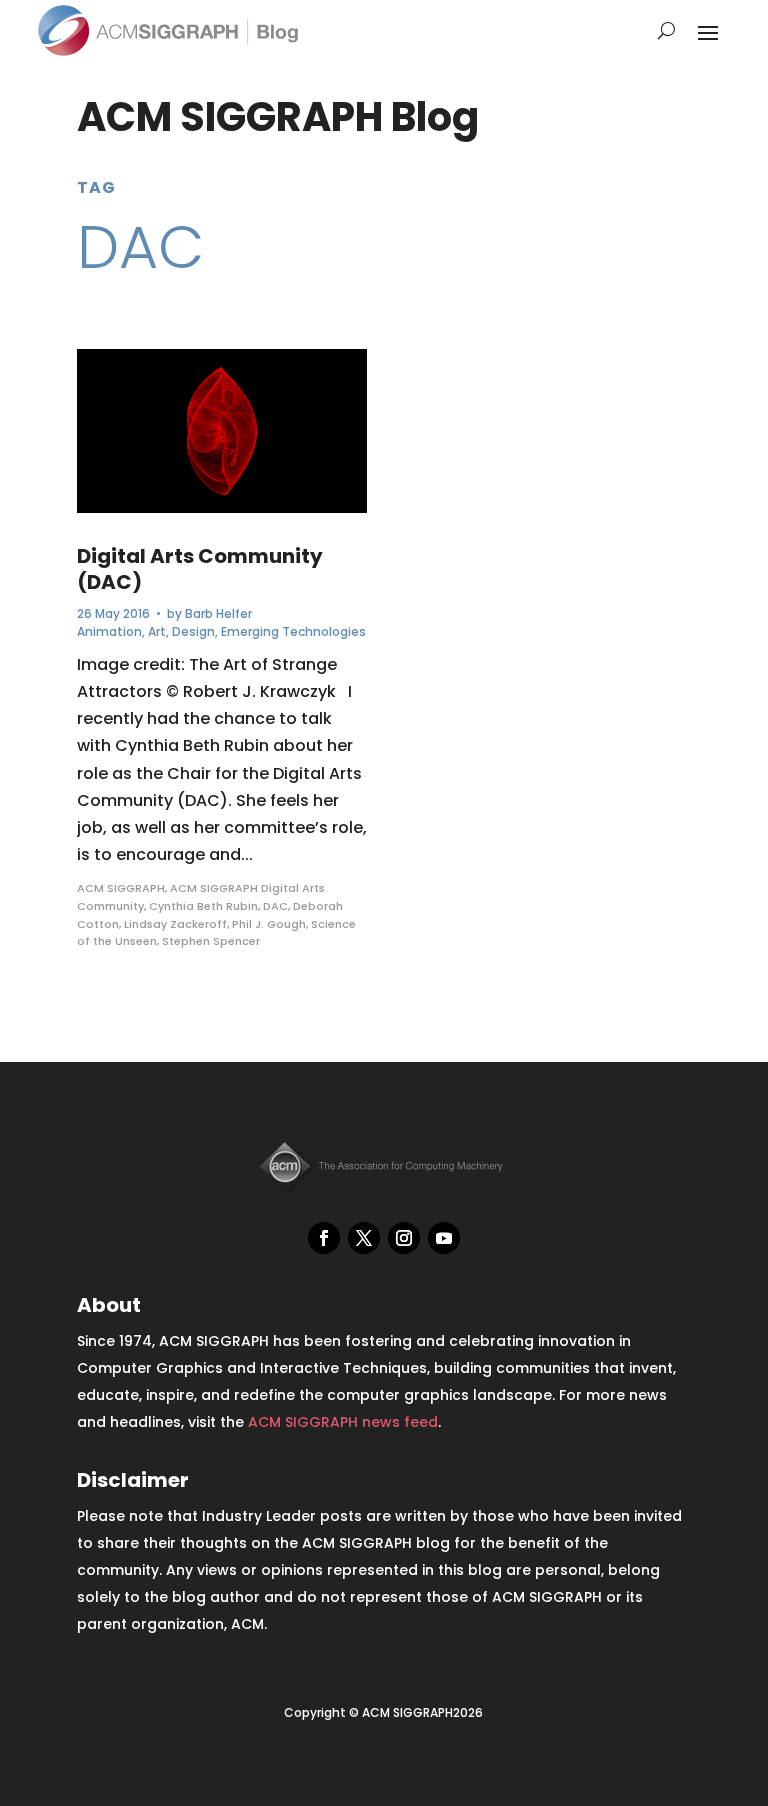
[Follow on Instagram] (404, 1238)
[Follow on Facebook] (324, 1238)
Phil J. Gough (269, 924)
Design (193, 631)
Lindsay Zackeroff (175, 924)
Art (157, 631)
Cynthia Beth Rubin (203, 906)
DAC (275, 906)
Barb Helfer (218, 613)
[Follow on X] (364, 1238)
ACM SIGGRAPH (121, 888)
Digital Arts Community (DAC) (200, 569)
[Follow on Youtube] (444, 1238)
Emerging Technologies (293, 631)
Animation (109, 631)
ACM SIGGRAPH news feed (343, 1422)
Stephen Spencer (211, 941)
